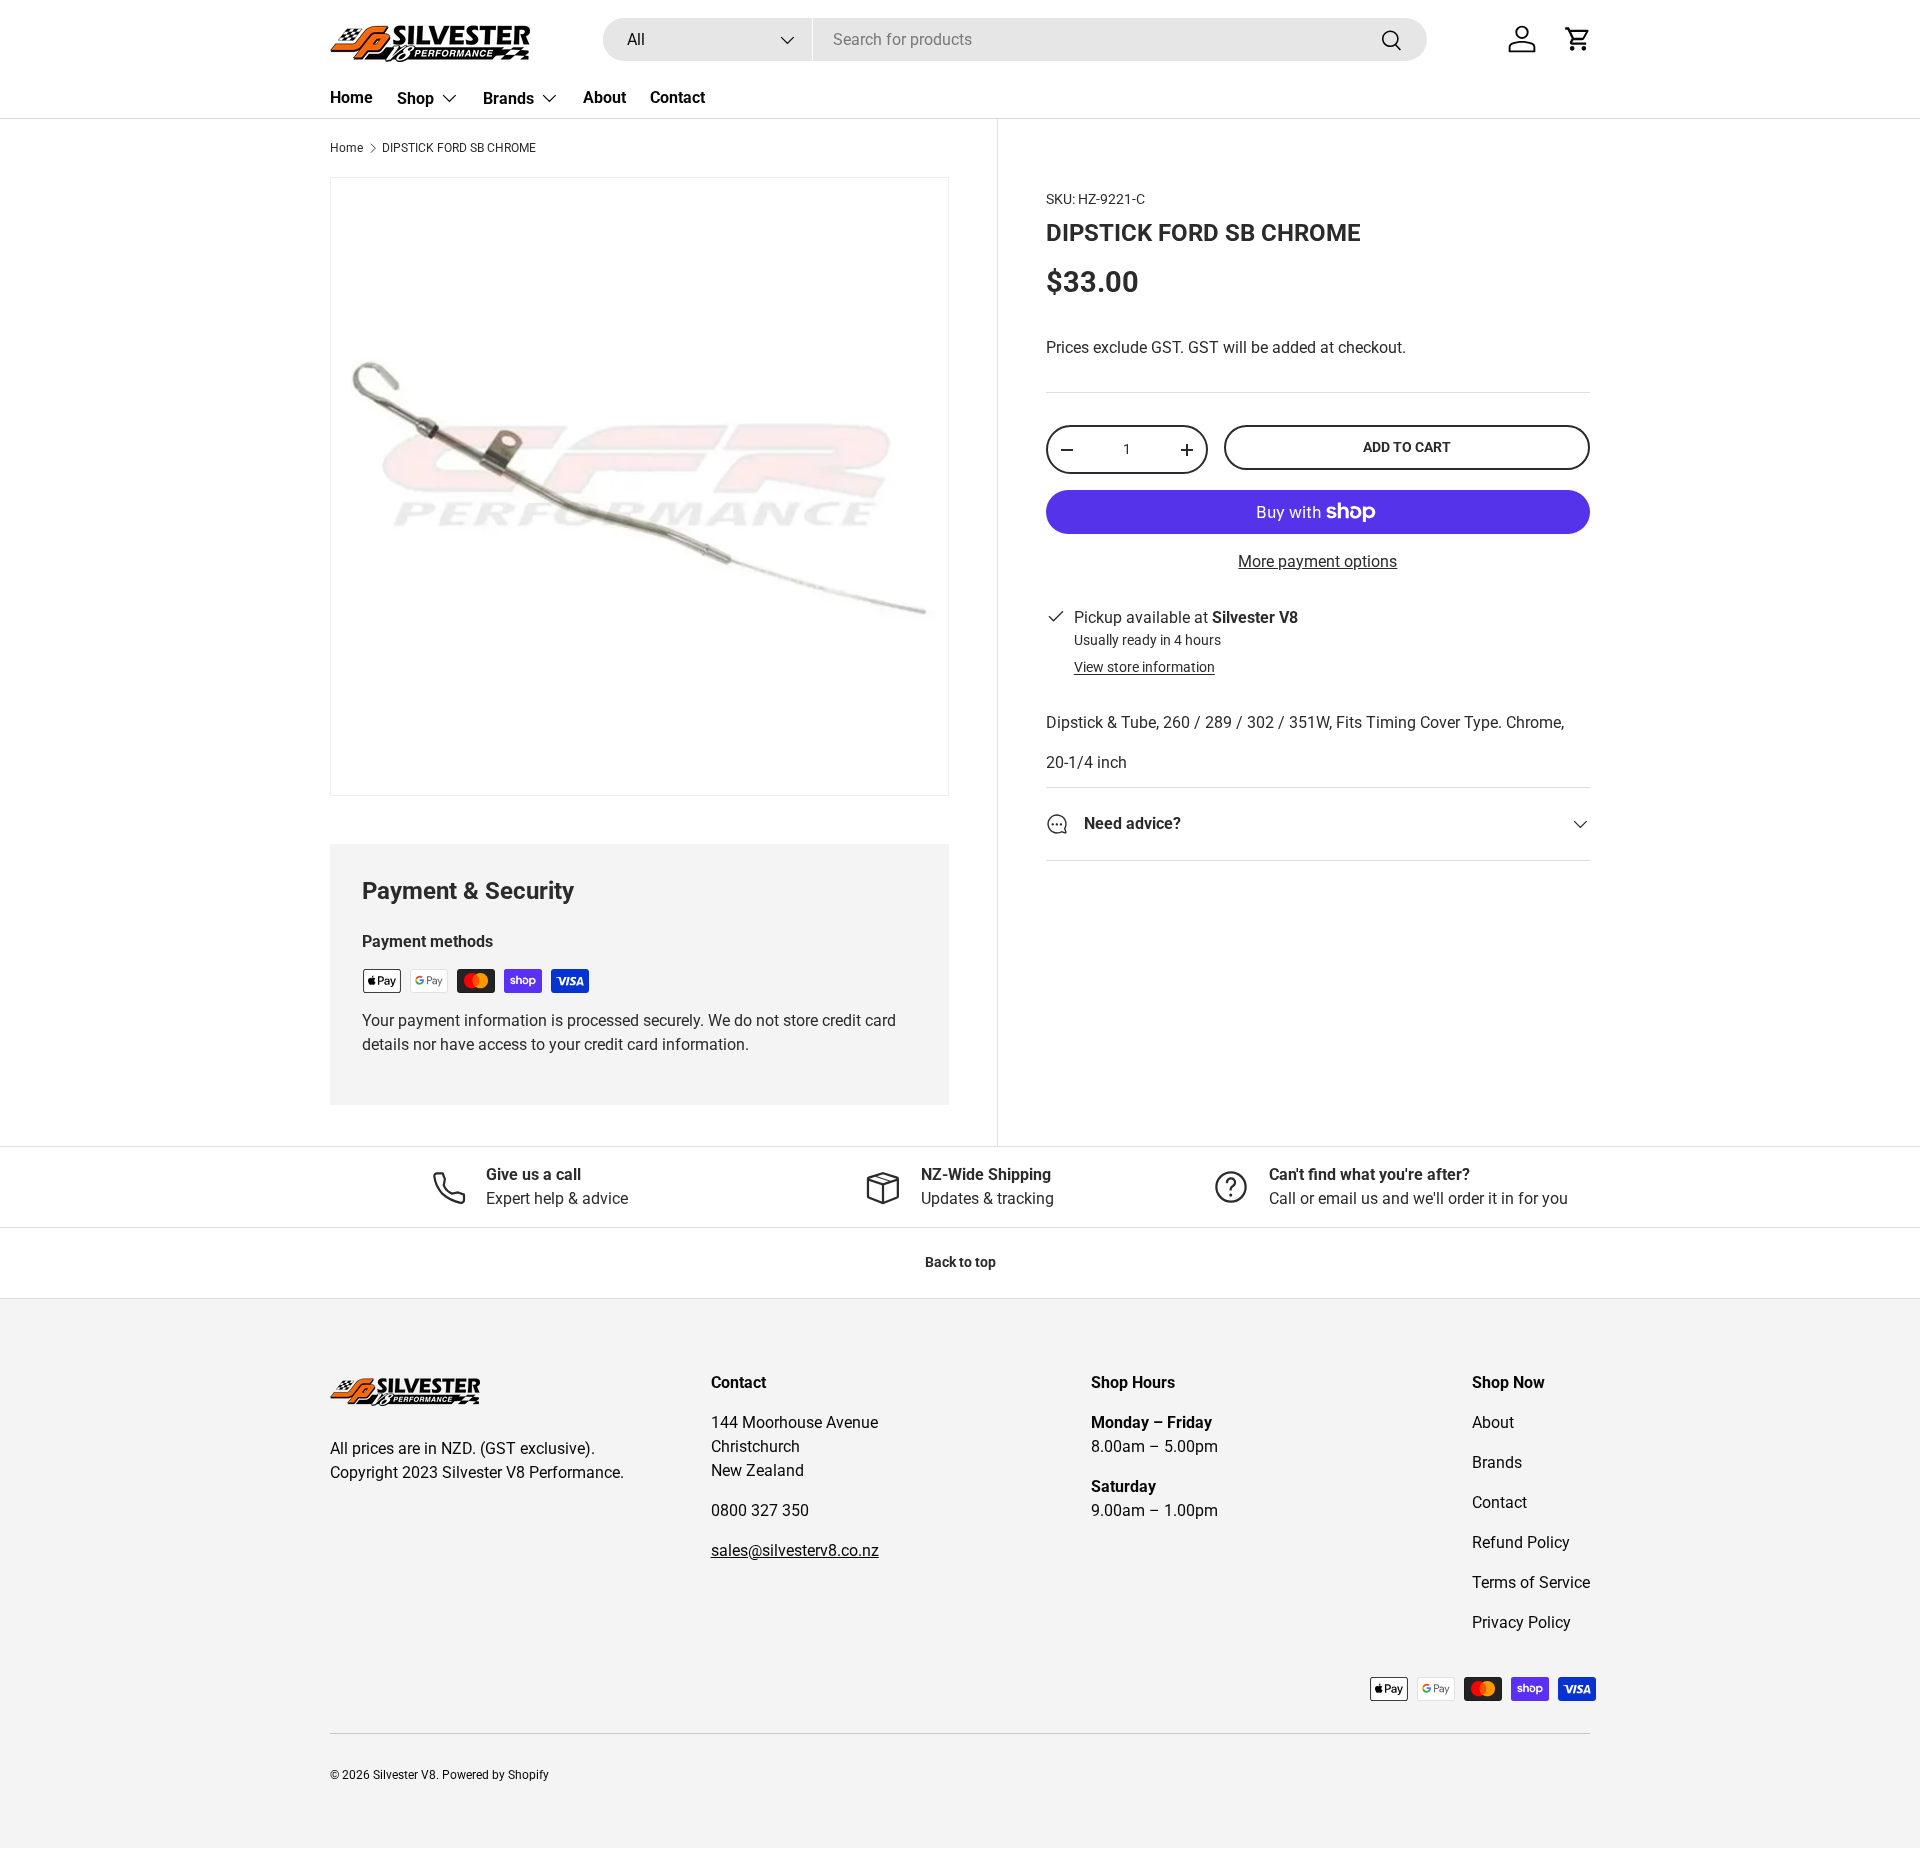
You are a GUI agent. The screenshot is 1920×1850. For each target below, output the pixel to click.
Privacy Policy (1521, 1622)
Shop (415, 98)
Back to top (960, 1262)
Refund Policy (1521, 1542)
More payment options (1317, 561)
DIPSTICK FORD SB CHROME (459, 148)
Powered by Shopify (495, 1775)
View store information (1144, 667)
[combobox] (1014, 39)
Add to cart (1407, 447)
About (604, 97)
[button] (1578, 39)
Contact (677, 97)
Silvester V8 (404, 1775)
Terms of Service (1531, 1582)
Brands (508, 98)
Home (351, 97)
